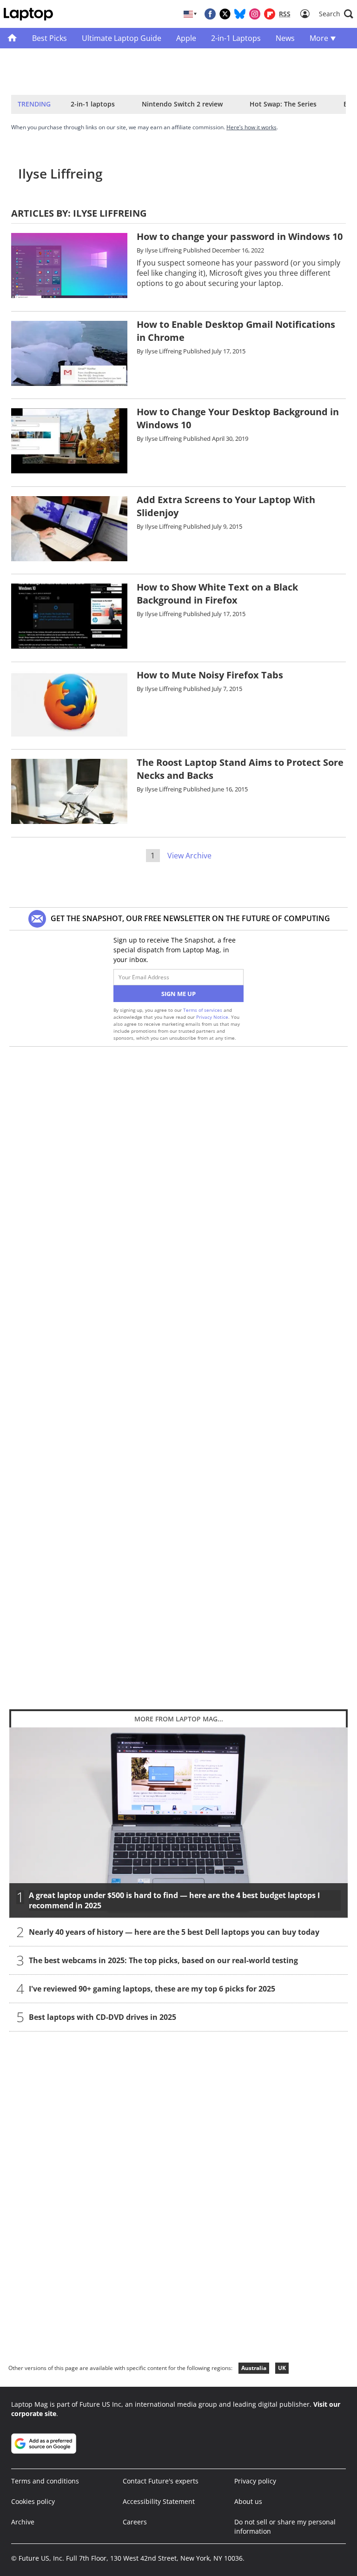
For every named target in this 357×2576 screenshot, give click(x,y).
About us (248, 2501)
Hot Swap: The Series (283, 104)
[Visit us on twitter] (225, 14)
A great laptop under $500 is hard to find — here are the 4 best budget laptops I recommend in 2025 (174, 1900)
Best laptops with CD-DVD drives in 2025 (102, 2017)
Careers (135, 2522)
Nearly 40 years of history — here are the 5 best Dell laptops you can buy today (174, 1932)
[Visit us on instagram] (255, 14)
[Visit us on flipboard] (270, 14)
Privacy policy (255, 2481)
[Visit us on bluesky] (240, 14)
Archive (23, 2522)
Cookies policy (33, 2501)
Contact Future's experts (161, 2481)
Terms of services (203, 1010)
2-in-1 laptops (93, 104)
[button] (336, 14)
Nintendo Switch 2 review (182, 104)
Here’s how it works (251, 127)
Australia (254, 2368)
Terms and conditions (45, 2481)
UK (282, 2368)
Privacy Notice (212, 1017)
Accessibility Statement (159, 2501)
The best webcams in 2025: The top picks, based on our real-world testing (163, 1960)
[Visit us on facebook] (210, 14)
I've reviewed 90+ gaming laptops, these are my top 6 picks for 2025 (152, 1989)
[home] (12, 38)
